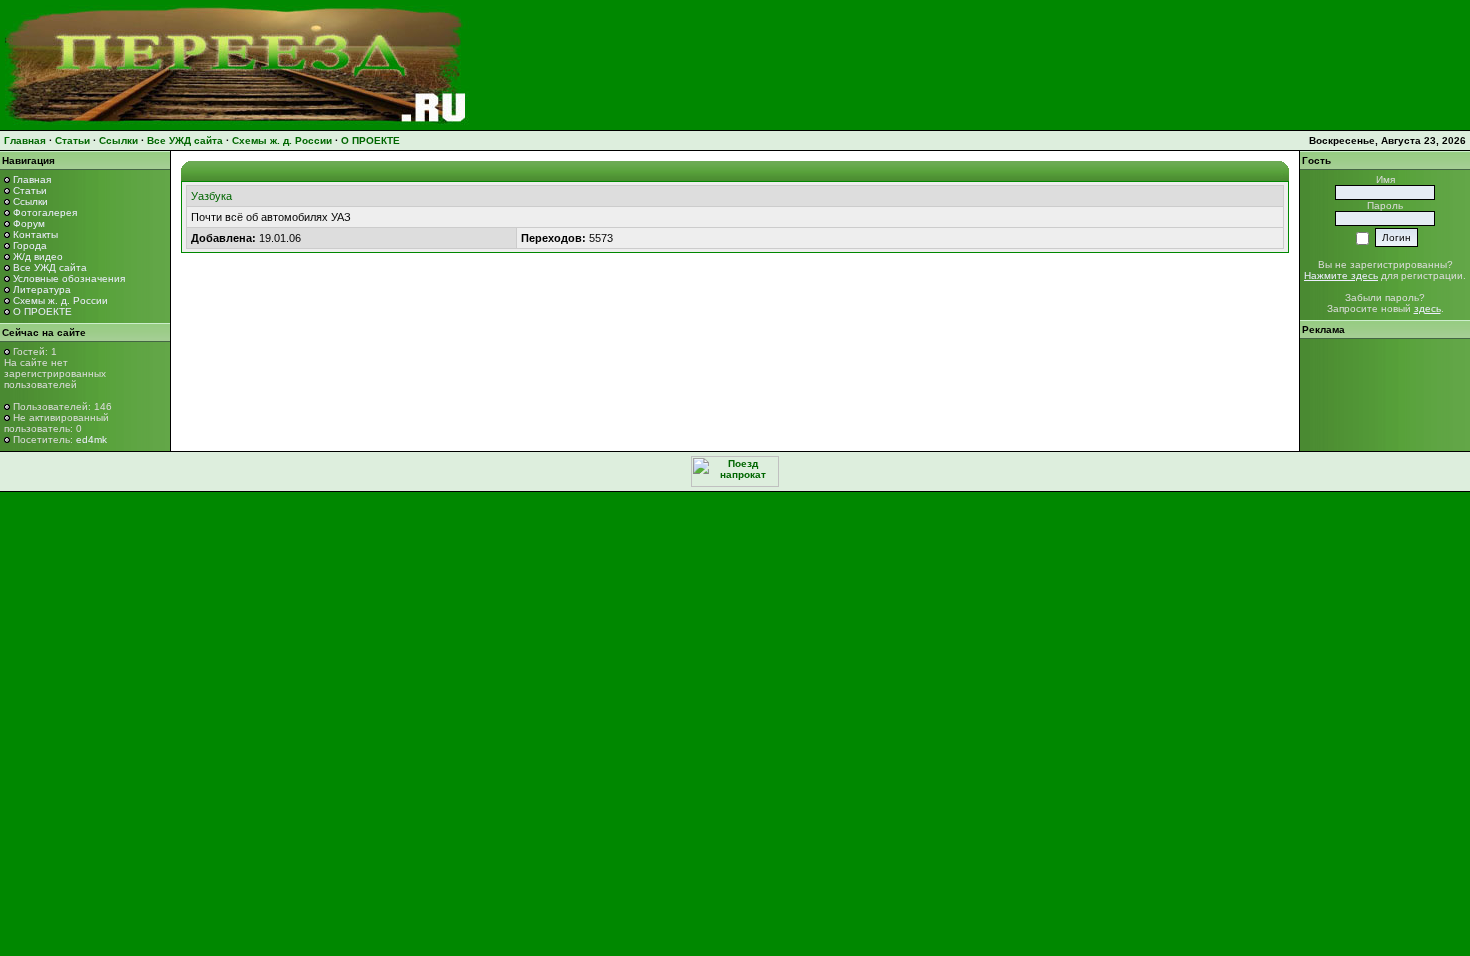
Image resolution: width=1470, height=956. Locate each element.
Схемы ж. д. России (282, 140)
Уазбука (211, 196)
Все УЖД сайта (185, 140)
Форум (29, 223)
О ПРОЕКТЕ (370, 140)
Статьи (72, 140)
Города (30, 245)
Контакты (35, 234)
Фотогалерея (45, 212)
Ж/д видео (38, 256)
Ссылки (118, 140)
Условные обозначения (69, 278)
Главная (25, 140)
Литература (42, 289)
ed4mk (91, 439)
